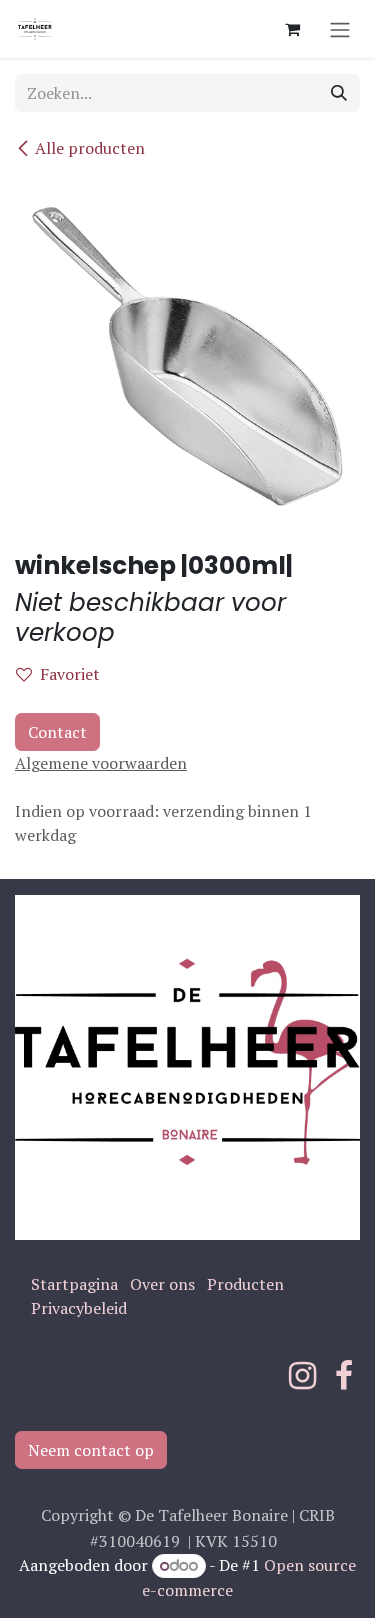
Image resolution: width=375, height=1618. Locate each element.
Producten (245, 1284)
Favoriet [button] (70, 674)
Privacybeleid (79, 1308)
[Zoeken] (339, 93)
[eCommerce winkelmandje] (292, 29)
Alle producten (90, 148)
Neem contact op (91, 1450)
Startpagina (74, 1284)
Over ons (162, 1284)
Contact (57, 732)
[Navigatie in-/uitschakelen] (340, 29)
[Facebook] (344, 1376)
